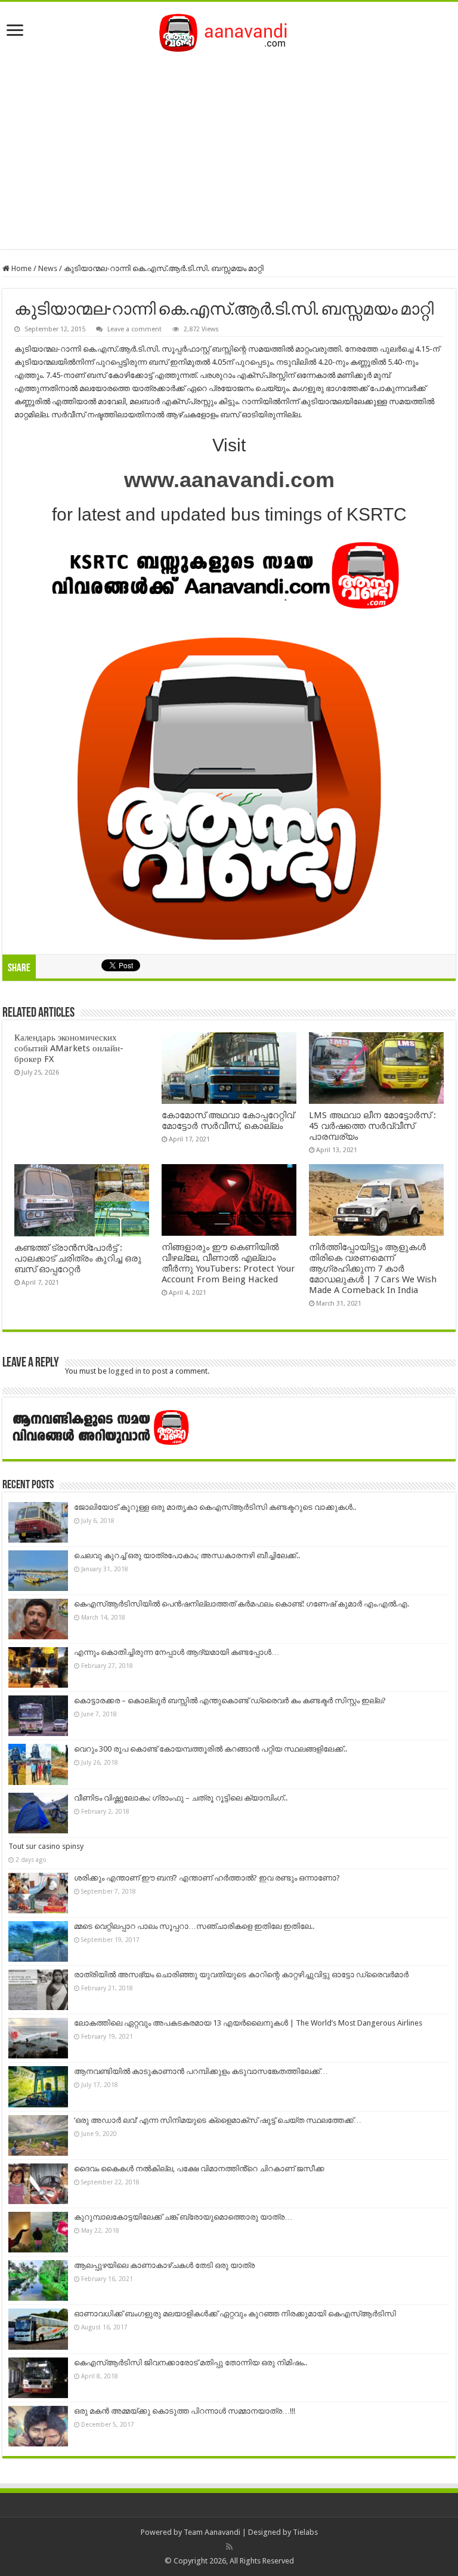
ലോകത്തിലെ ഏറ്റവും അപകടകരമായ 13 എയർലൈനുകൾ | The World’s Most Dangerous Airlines (248, 2023)
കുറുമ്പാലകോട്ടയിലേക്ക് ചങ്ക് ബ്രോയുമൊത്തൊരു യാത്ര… (183, 2217)
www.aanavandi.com (229, 480)
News (48, 268)
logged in (125, 1371)
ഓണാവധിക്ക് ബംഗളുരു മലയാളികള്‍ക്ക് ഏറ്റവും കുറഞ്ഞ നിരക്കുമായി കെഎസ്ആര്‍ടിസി (235, 2314)
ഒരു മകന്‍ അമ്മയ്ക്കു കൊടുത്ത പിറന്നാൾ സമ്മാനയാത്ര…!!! (185, 2411)
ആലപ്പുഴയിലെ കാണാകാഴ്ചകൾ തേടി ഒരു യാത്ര (164, 2265)
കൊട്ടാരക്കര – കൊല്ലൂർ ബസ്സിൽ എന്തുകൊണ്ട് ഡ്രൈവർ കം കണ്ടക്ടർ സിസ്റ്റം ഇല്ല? (230, 1701)
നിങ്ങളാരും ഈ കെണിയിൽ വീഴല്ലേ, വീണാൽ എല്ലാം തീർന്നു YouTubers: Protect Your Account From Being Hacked (228, 1263)
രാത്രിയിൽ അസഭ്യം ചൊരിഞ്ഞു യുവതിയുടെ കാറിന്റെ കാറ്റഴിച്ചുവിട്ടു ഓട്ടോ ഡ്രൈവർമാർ (241, 1975)
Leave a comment (134, 329)
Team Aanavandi (212, 2532)
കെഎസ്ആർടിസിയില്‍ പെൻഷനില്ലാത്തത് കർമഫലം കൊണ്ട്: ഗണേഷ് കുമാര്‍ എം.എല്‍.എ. (242, 1604)
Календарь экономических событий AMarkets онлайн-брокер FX (69, 1048)
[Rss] (229, 2547)
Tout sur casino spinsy (46, 1846)
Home (21, 268)
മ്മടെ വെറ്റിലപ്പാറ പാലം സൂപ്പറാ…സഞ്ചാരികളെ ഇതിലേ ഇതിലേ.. (194, 1926)
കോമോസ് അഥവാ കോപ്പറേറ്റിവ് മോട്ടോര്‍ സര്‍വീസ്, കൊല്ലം (228, 1121)
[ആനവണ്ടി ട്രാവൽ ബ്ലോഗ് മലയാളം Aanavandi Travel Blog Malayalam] (229, 30)
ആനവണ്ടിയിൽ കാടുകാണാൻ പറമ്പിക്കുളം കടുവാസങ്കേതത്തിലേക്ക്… (201, 2071)
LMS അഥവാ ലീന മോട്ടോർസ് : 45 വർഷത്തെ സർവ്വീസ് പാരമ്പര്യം (372, 1126)
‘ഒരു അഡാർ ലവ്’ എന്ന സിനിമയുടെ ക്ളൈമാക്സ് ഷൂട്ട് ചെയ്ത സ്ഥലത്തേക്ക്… (218, 2120)
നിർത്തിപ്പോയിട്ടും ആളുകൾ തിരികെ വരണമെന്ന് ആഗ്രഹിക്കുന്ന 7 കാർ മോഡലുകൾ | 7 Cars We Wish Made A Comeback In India (373, 1269)
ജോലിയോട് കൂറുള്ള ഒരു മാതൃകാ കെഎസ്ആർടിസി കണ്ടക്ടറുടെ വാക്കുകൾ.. (215, 1507)
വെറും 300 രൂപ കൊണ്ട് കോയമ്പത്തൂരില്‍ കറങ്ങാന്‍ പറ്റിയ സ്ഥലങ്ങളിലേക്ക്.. (211, 1749)
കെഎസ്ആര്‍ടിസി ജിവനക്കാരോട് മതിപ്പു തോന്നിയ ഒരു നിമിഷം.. (191, 2363)
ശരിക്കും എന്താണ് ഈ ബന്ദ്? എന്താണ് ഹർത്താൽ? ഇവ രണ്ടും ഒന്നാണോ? (207, 1878)
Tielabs (305, 2532)
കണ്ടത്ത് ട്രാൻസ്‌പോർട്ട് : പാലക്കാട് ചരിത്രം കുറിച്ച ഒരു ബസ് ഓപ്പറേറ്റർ (78, 1258)
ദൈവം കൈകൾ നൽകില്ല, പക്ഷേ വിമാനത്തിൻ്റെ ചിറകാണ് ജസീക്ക (199, 2169)
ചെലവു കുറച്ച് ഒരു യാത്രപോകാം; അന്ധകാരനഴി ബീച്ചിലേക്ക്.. (187, 1555)
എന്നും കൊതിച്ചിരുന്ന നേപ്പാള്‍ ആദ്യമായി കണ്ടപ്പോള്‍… (177, 1652)
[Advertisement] (229, 147)
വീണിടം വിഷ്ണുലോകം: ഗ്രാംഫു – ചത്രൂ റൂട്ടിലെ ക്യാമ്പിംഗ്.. (181, 1798)
